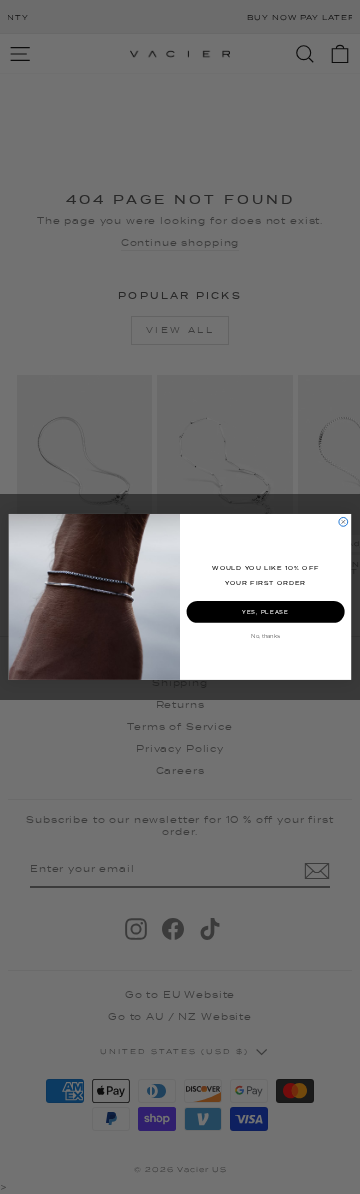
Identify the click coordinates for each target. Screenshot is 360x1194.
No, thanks (265, 636)
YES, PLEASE (265, 612)
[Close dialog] (343, 522)
